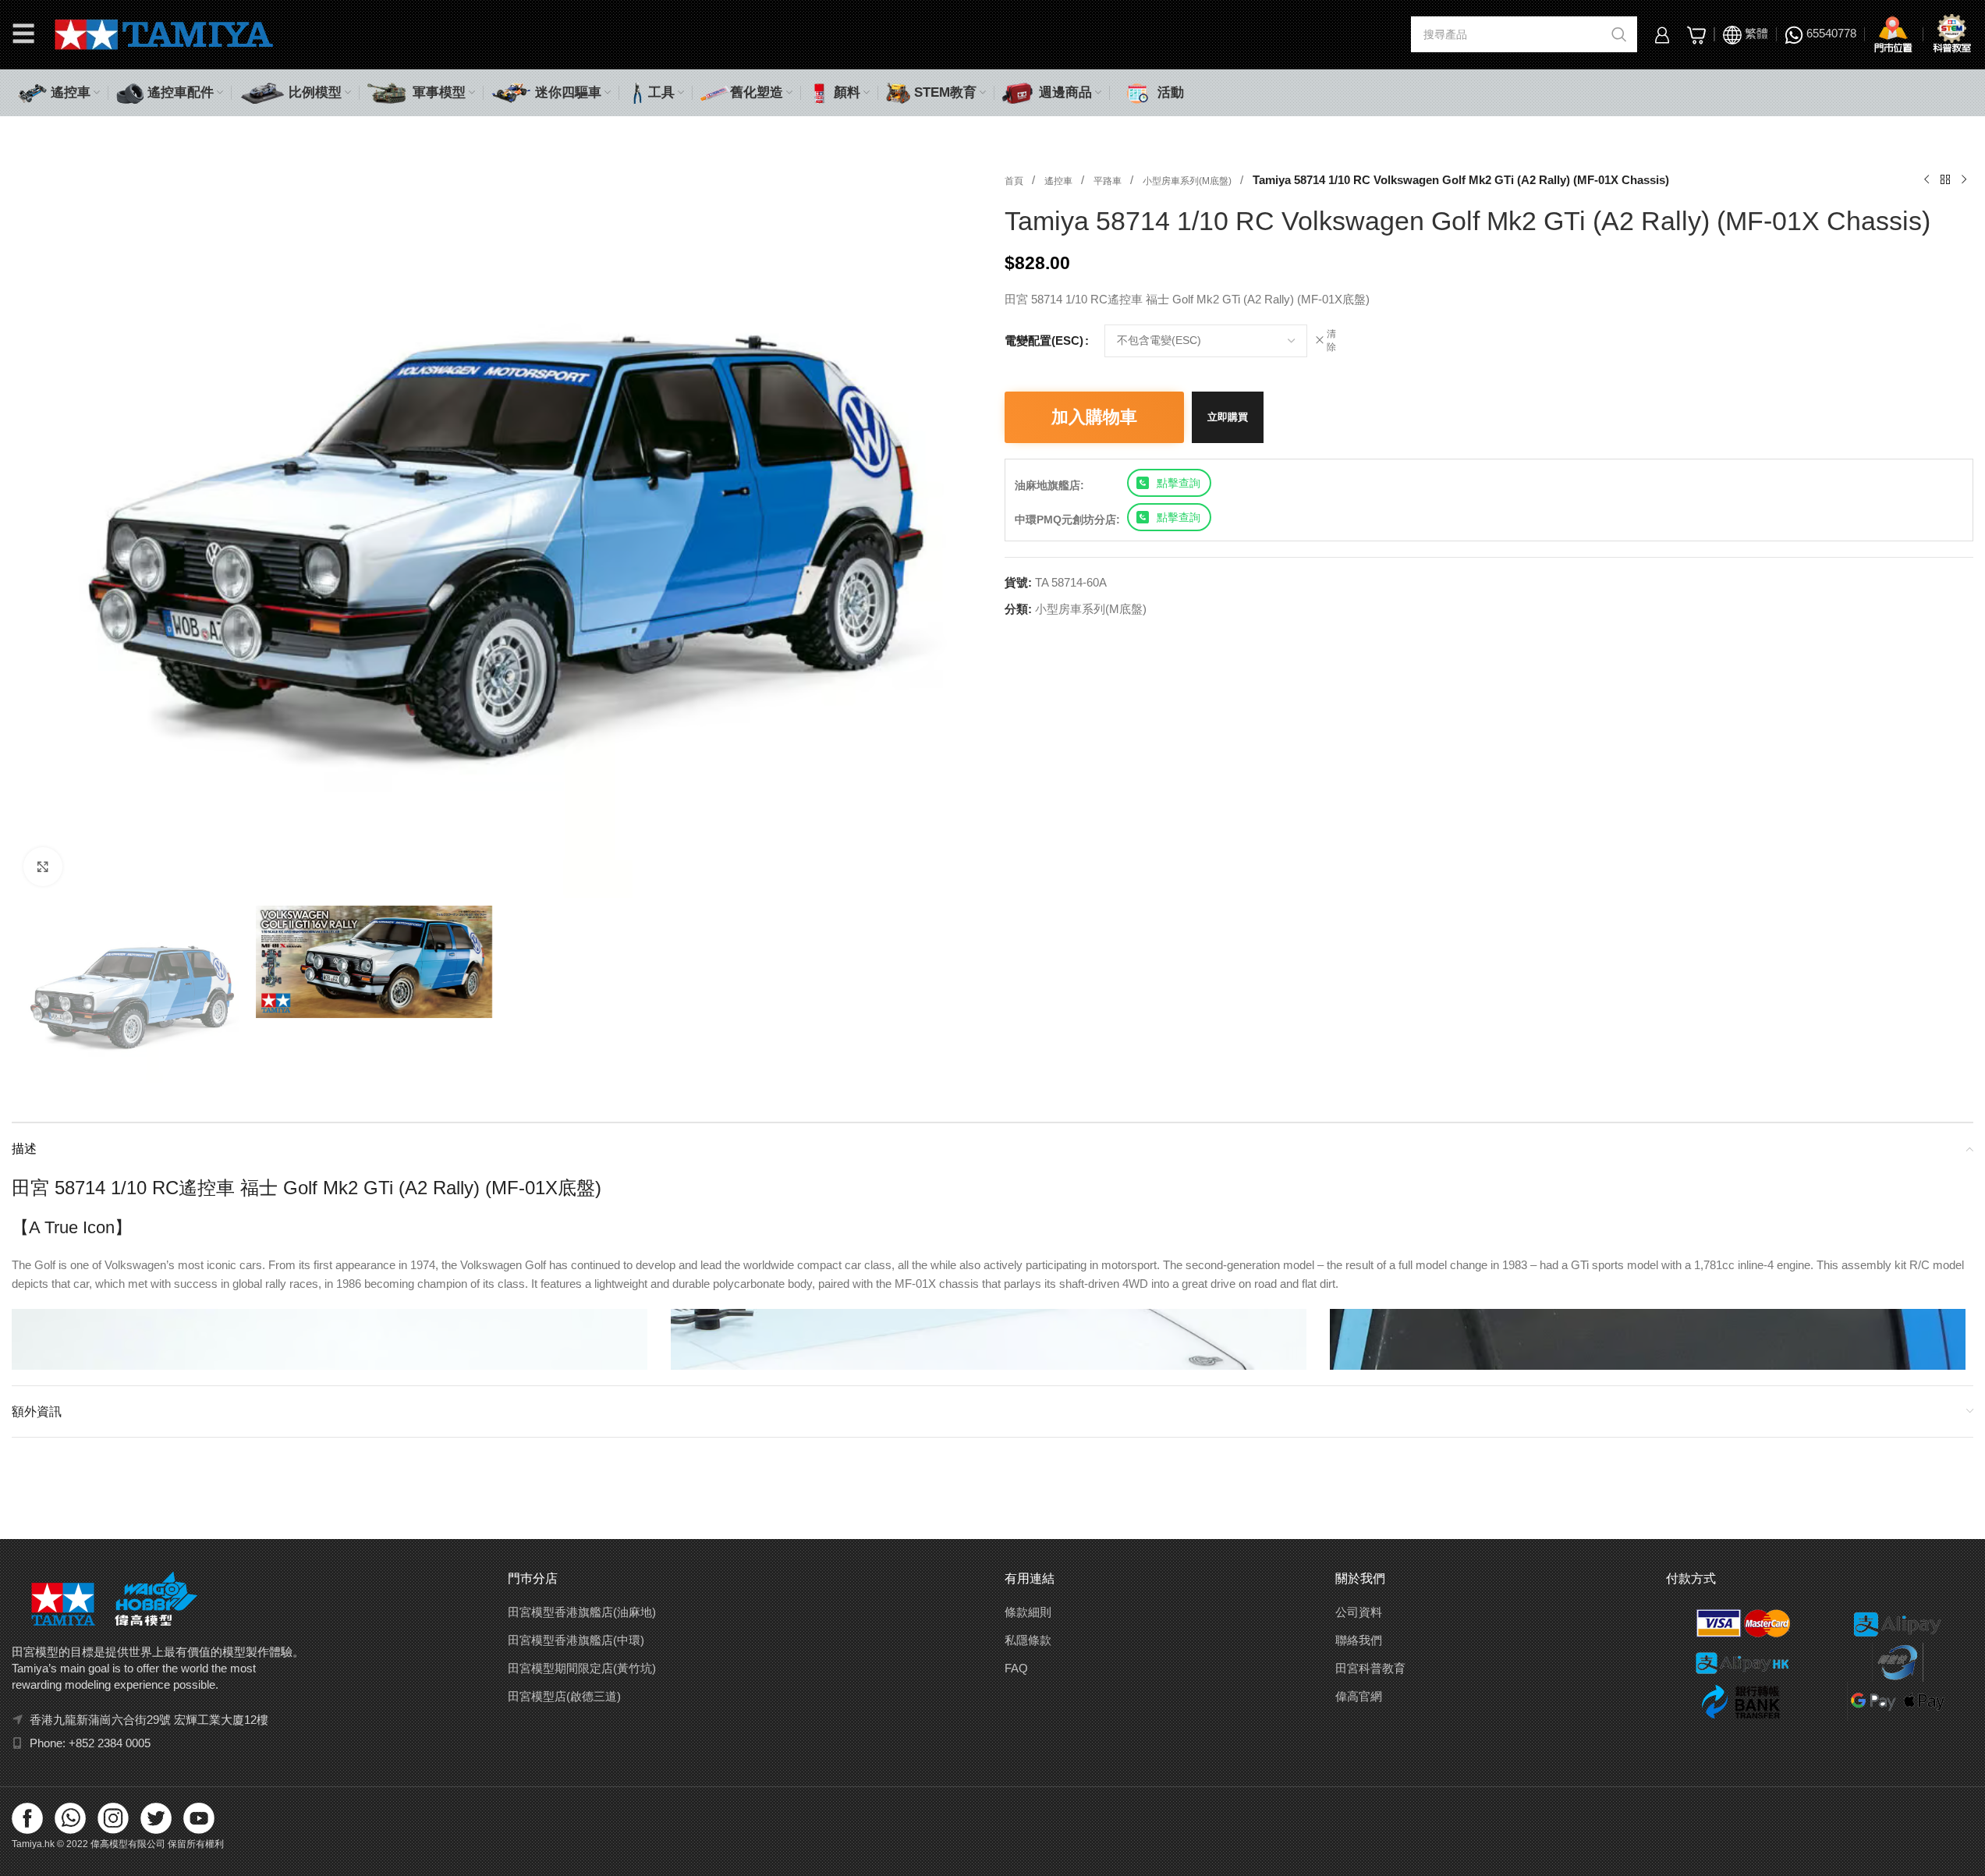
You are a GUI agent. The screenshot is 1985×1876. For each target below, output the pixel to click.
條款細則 (1028, 1612)
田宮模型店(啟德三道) (564, 1696)
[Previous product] (1927, 180)
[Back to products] (1945, 180)
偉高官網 (1359, 1696)
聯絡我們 (1359, 1640)
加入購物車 (1094, 417)
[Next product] (1964, 180)
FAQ (1016, 1668)
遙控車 (1060, 181)
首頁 (1015, 181)
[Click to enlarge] (43, 867)
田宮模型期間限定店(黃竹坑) (582, 1668)
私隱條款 (1028, 1640)
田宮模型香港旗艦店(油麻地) (582, 1612)
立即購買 (1228, 417)
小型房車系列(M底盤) (1188, 181)
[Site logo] (164, 33)
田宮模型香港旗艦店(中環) (576, 1640)
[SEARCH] (1619, 34)
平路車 (1109, 181)
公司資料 (1359, 1612)
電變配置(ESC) (1044, 340)
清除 (1331, 340)
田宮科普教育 (1370, 1668)
